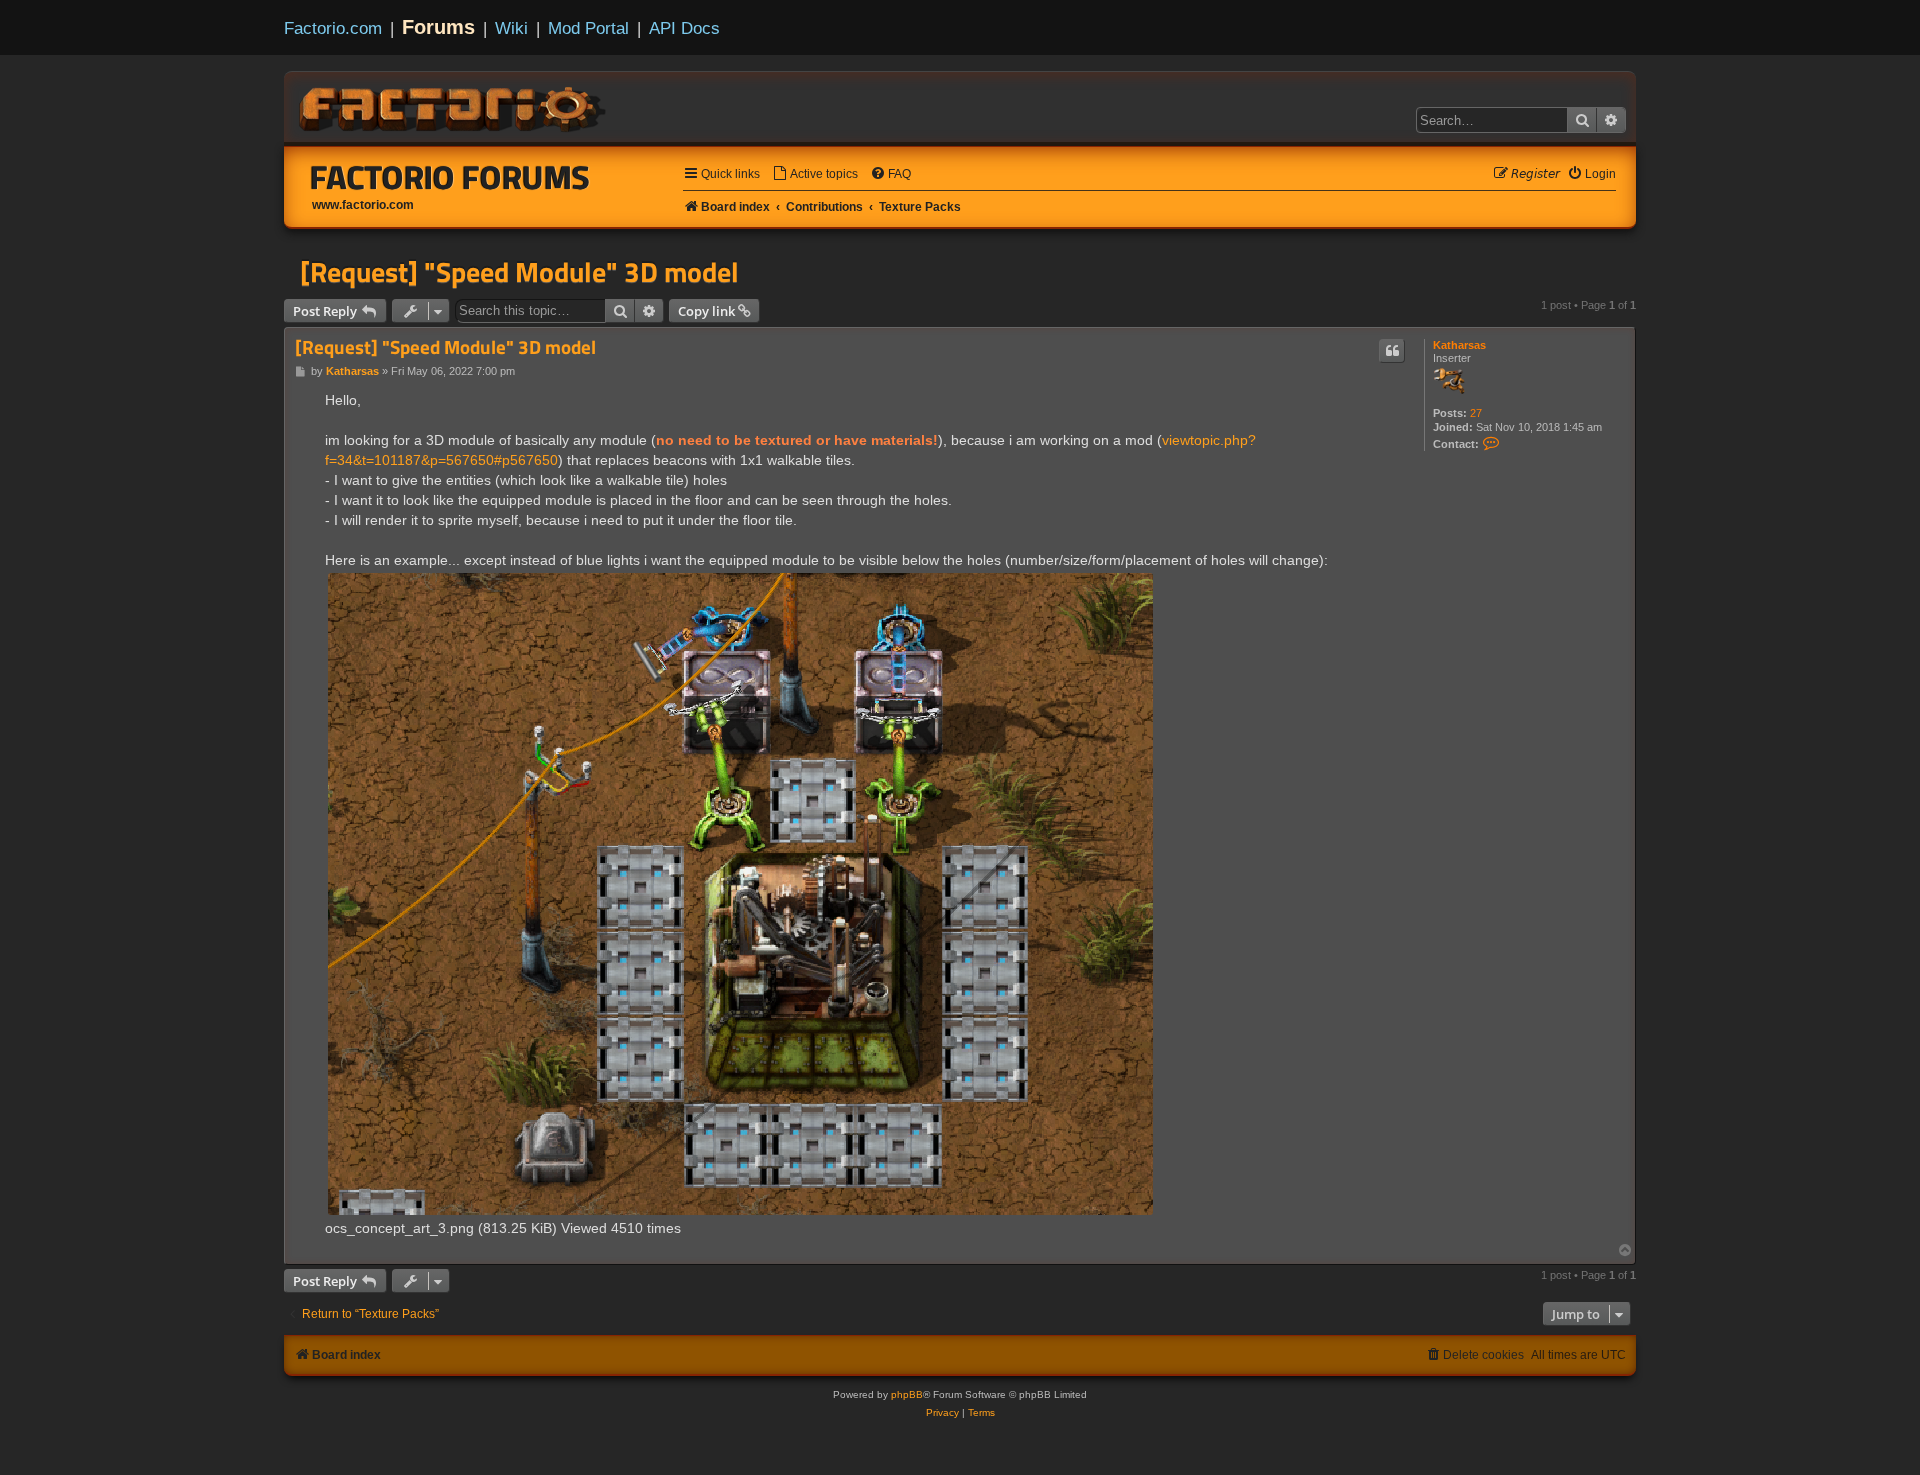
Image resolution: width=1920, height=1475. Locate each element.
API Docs (684, 28)
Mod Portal (588, 28)
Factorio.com (333, 28)
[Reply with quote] (1392, 351)
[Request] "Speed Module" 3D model (519, 272)
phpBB (907, 1394)
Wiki (511, 28)
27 (1476, 413)
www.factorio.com (363, 205)
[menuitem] (815, 174)
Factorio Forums (450, 177)
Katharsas (1459, 345)
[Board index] (454, 106)
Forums (438, 27)
